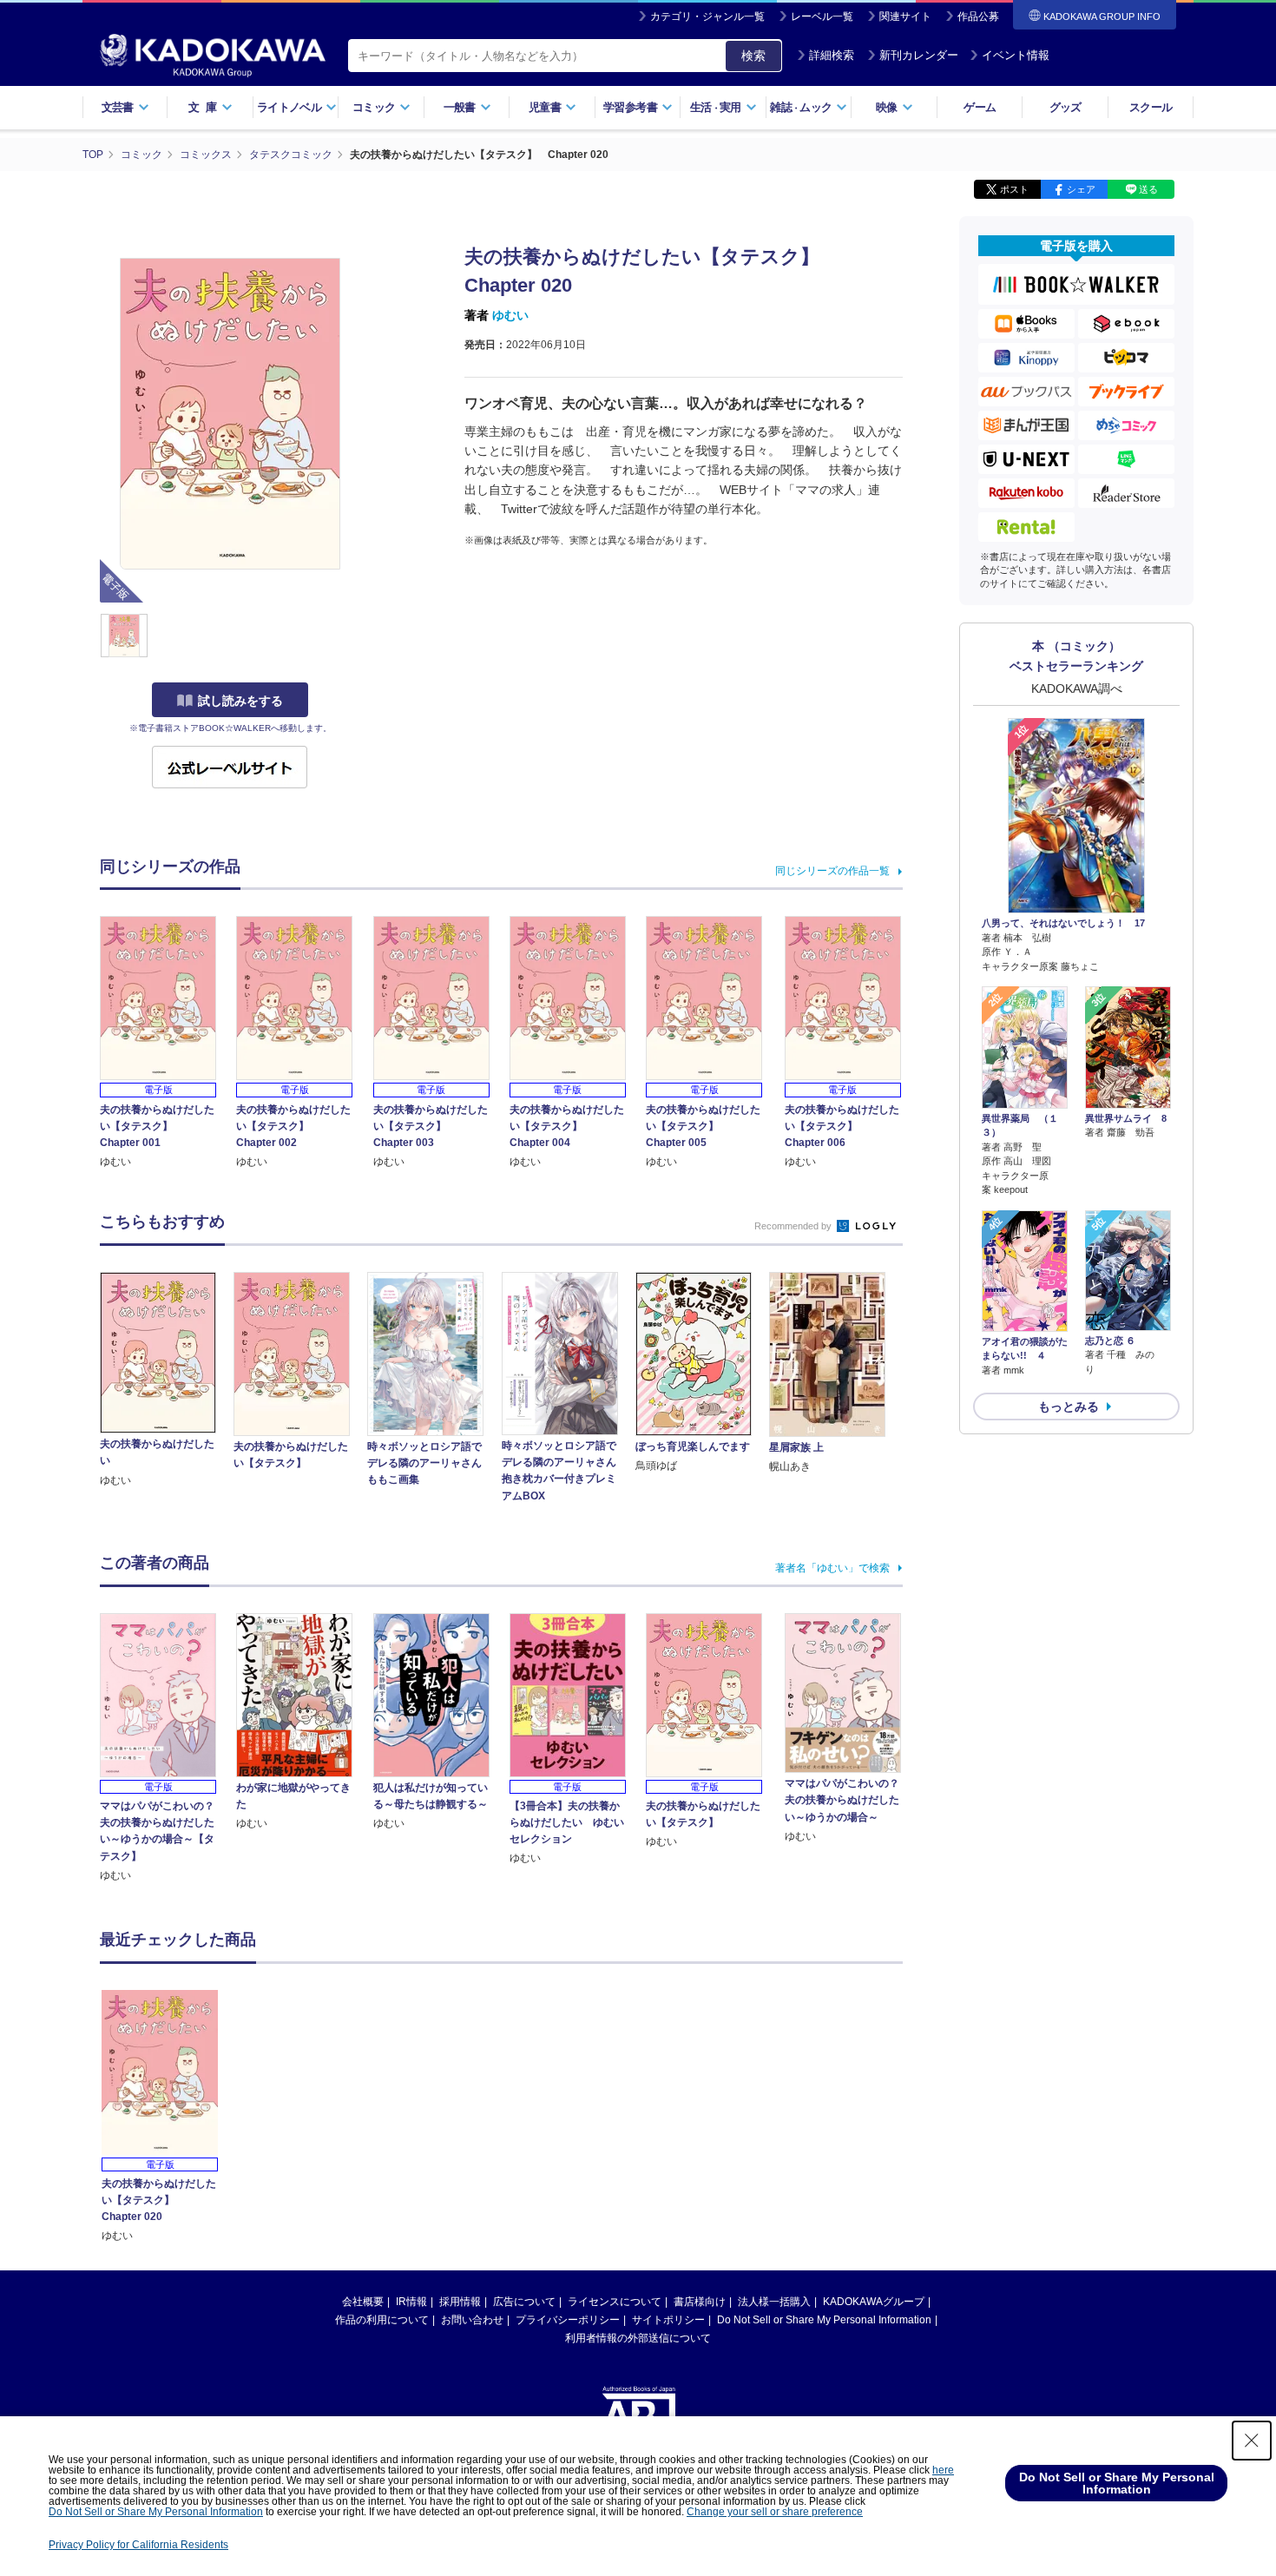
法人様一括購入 (774, 2302)
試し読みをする (240, 701)
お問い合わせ (472, 2320)
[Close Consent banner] (1252, 2441)
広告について (524, 2302)
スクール (1151, 107)
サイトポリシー (668, 2320)
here (943, 2470)
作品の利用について (382, 2320)
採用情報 (460, 2302)
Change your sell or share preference (775, 2512)
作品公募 (978, 16)
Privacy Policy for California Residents (138, 2545)
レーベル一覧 (822, 16)
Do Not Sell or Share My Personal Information (824, 2320)
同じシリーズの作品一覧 (832, 871)
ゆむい (510, 315)
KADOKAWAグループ (874, 2302)
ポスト (1014, 189)
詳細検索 (832, 55)
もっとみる (1069, 1407)
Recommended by (794, 1226)
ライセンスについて (615, 2302)
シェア (1081, 189)
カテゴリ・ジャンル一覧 (707, 16)
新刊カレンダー (919, 55)
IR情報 (411, 2302)
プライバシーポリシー (568, 2320)
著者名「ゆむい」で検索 (832, 1568)
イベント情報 (1016, 55)
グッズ (1066, 107)
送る (1148, 189)
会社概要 (363, 2302)
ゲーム (980, 107)
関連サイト (905, 16)
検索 (753, 56)
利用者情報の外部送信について (638, 2338)
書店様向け (700, 2302)
